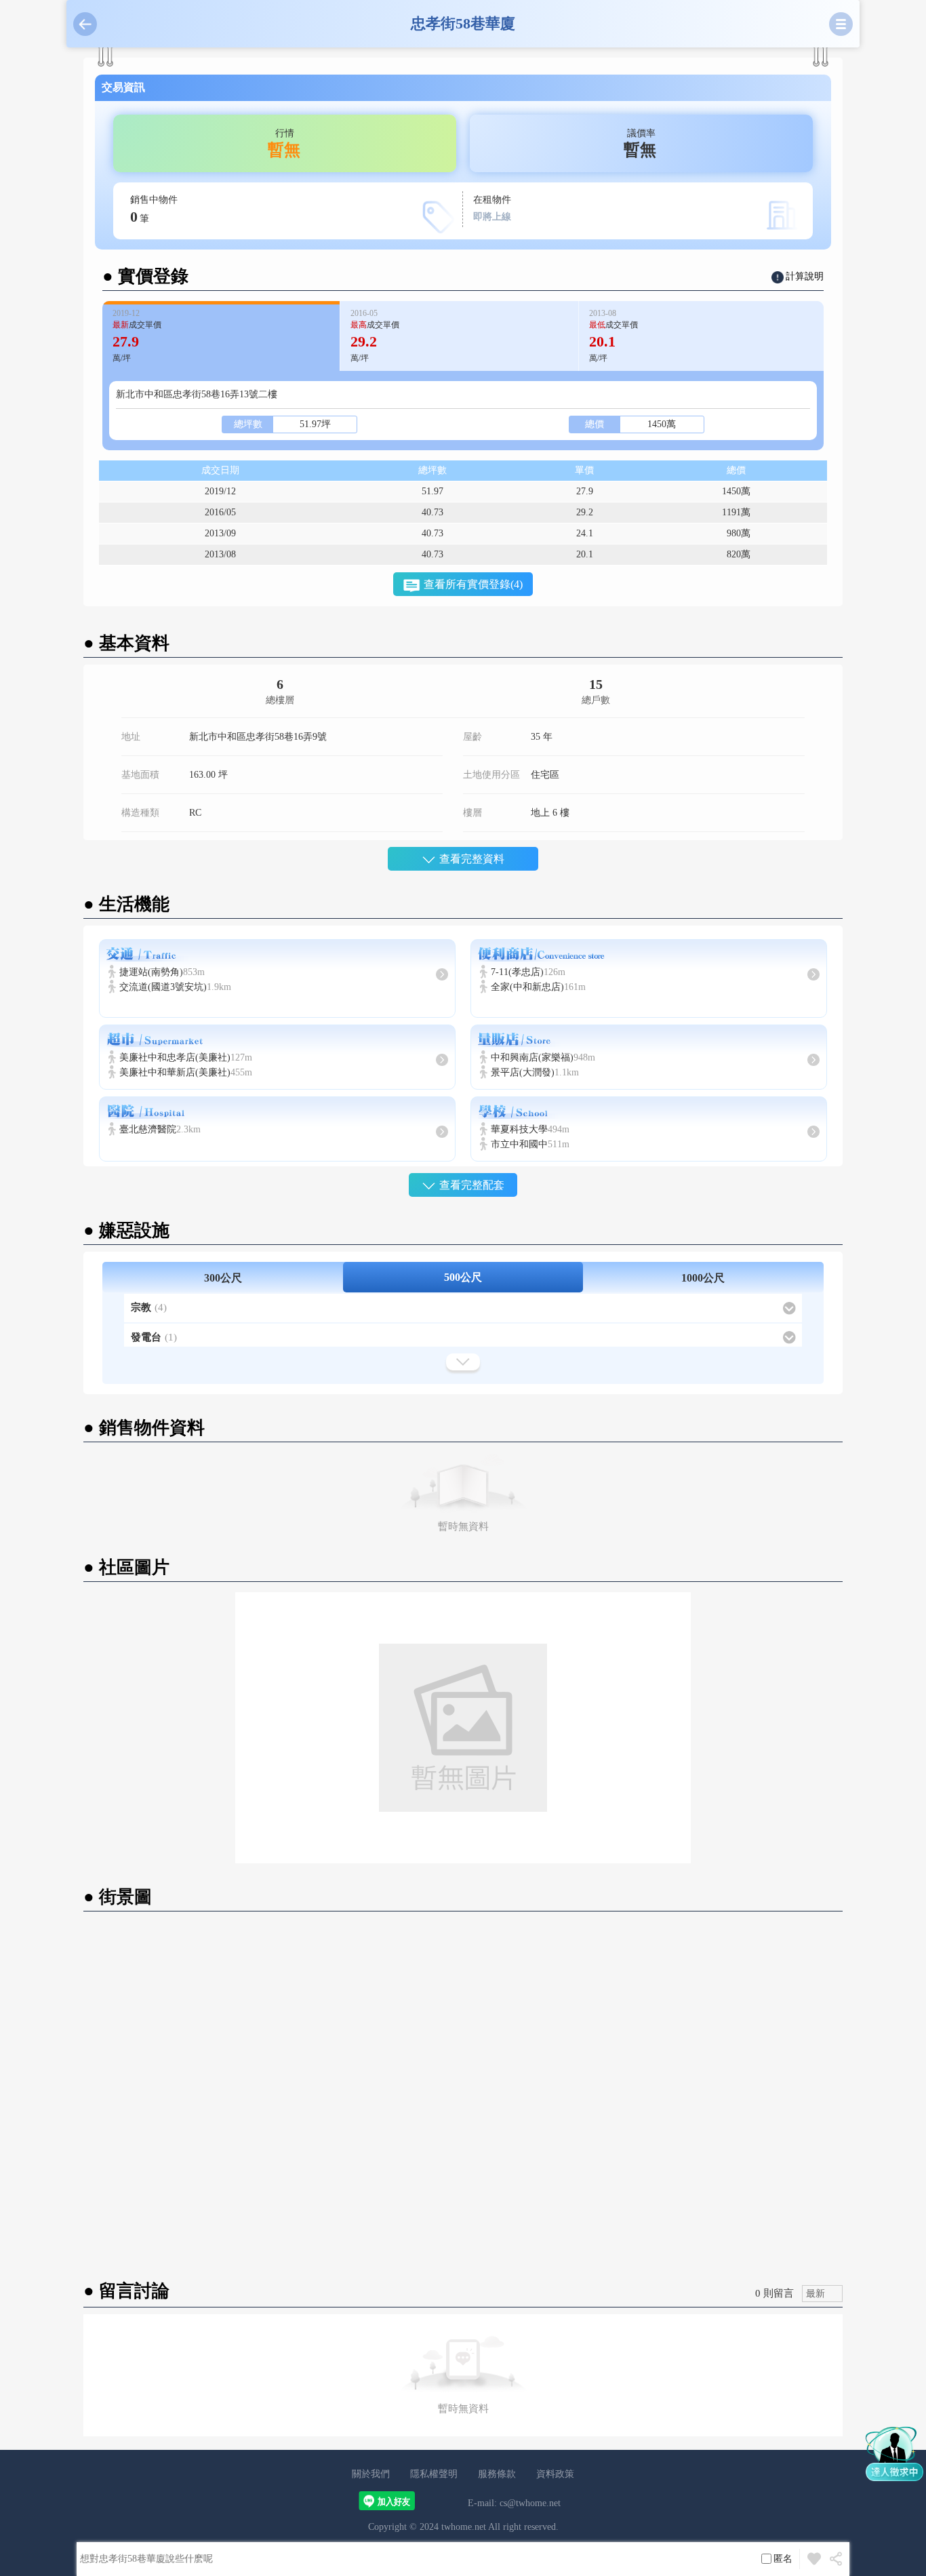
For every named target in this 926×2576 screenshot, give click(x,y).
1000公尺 (703, 1278)
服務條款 (497, 2474)
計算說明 (805, 276)
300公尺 (223, 1278)
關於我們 (371, 2474)
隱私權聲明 (434, 2474)
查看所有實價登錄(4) (473, 584)
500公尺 (463, 1277)
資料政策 (555, 2474)
